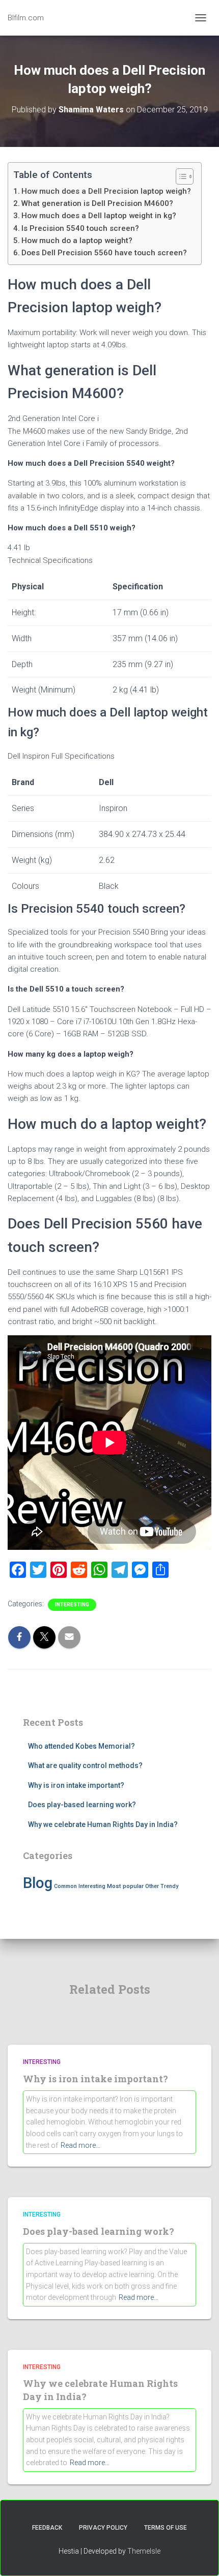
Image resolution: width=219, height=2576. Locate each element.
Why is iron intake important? (76, 1785)
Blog (38, 1883)
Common (65, 1886)
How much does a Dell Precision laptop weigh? (106, 191)
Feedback (47, 2528)
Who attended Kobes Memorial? (81, 1746)
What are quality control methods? (85, 1765)
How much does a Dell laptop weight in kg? (99, 216)
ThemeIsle (144, 2551)
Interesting (72, 1605)
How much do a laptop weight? (77, 241)
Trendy (169, 1886)
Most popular (125, 1886)
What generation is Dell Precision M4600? (97, 203)
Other (152, 1886)
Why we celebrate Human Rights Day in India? (103, 1824)
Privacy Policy (103, 2528)
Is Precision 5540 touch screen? (80, 228)
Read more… (80, 2145)
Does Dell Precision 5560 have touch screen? (104, 253)
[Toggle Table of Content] (180, 176)
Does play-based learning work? (82, 1805)
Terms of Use (166, 2528)
